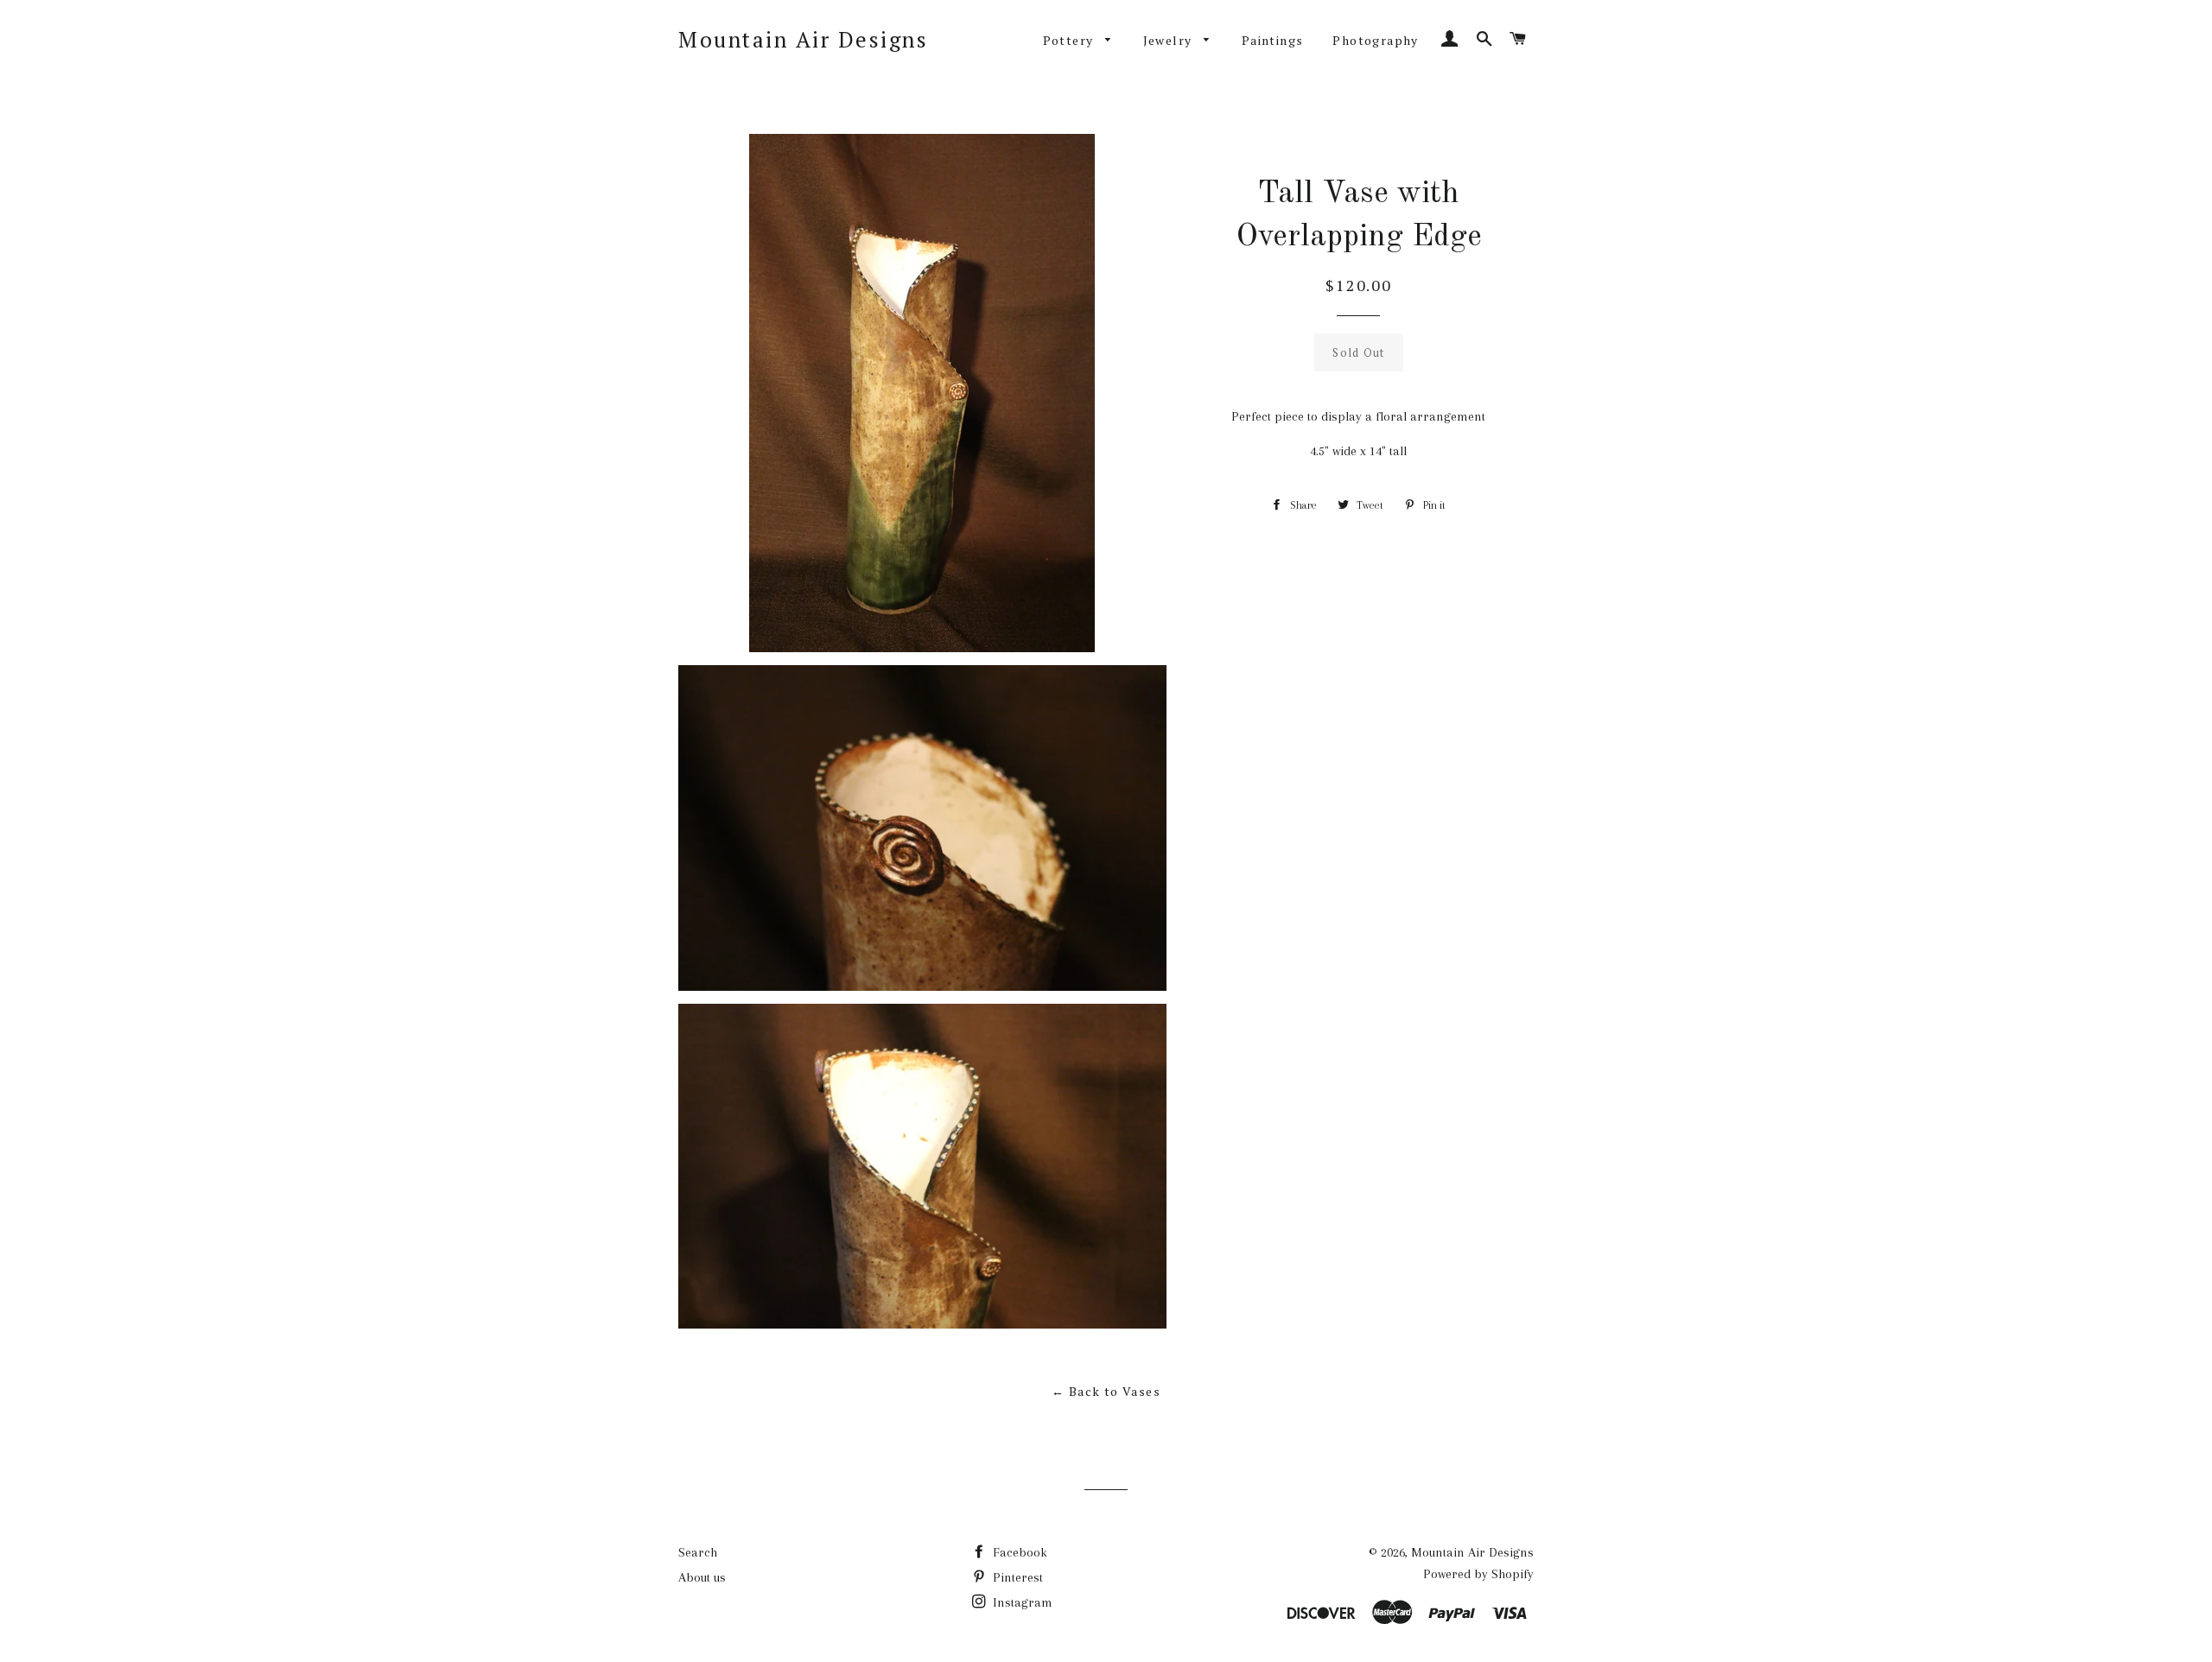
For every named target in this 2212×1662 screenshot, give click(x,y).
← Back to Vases (1106, 1391)
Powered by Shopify (1478, 1574)
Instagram (1021, 1602)
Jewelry (1170, 40)
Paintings (1273, 40)
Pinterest (1016, 1577)
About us (702, 1577)
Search (698, 1552)
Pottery (1070, 40)
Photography (1375, 40)
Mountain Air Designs (803, 39)
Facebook (1018, 1552)
